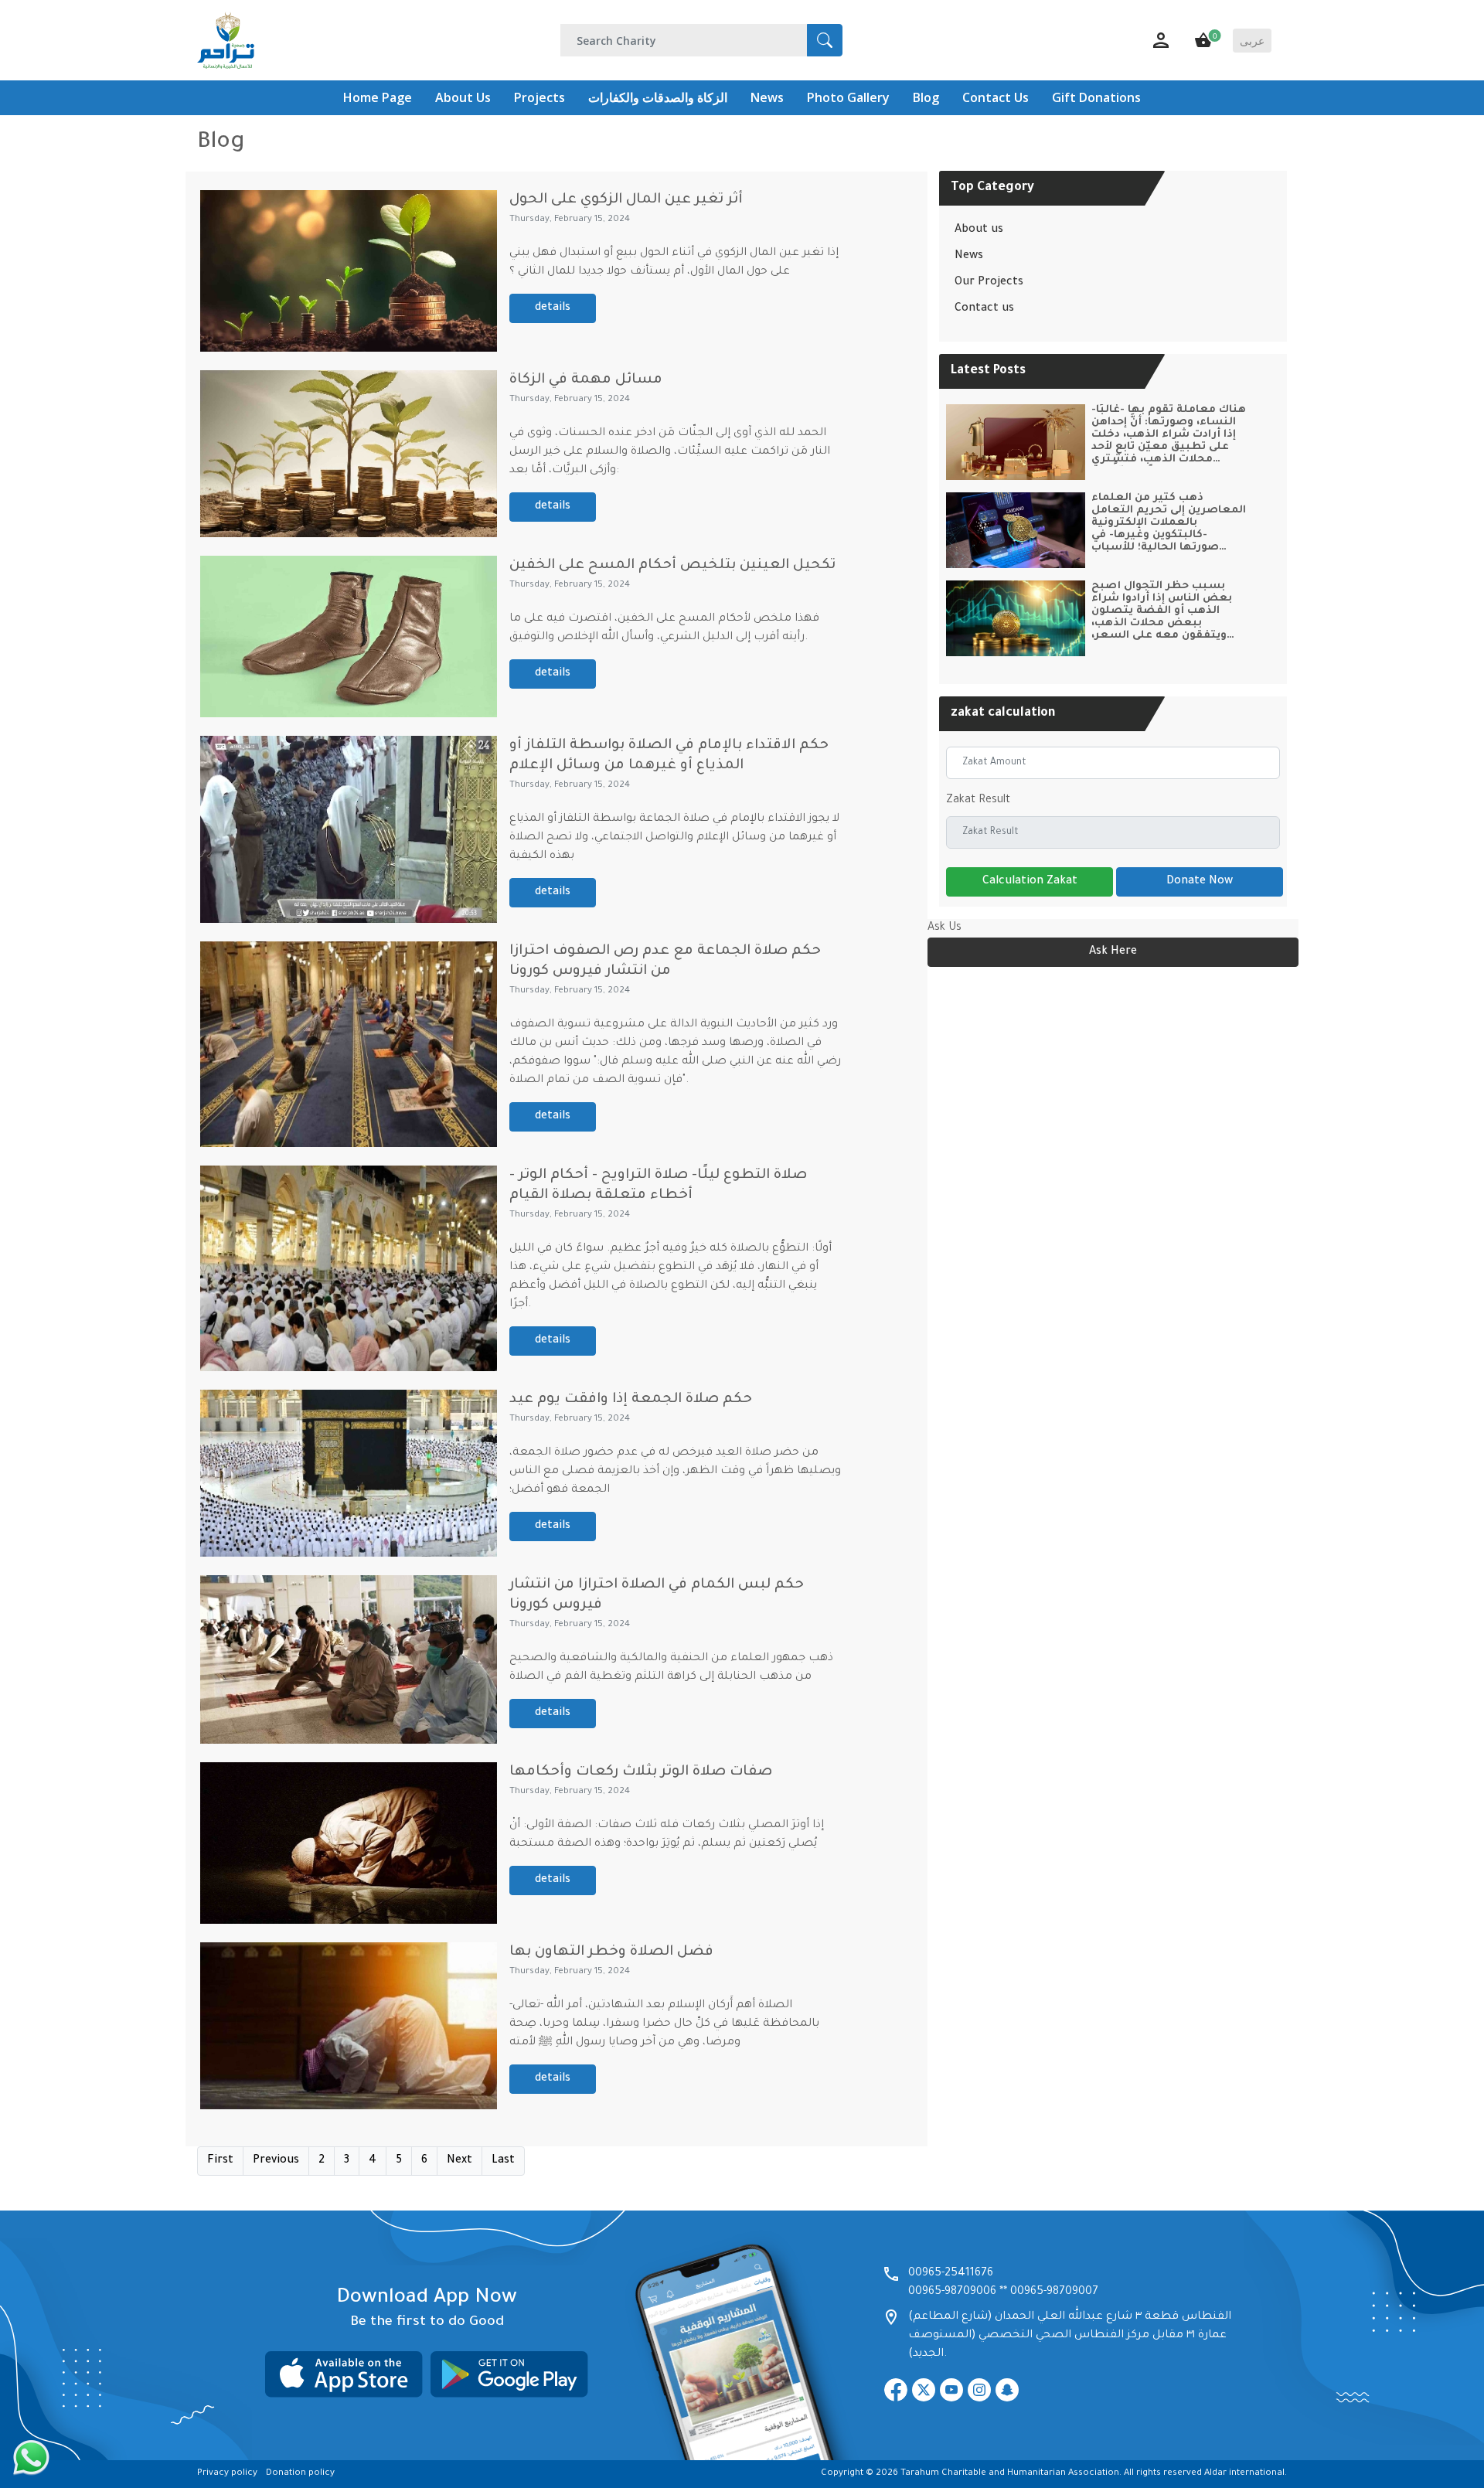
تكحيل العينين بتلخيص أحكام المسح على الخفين (672, 566)
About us (979, 230)
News (969, 257)
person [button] (1161, 40)
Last (503, 2161)
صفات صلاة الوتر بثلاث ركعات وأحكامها (641, 1772)
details (553, 308)
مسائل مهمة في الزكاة (586, 380)
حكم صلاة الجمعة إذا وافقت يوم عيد (631, 1400)
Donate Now (1200, 882)
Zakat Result (978, 801)
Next (459, 2161)
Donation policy (300, 2474)
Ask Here (1113, 952)
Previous (276, 2161)
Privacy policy (227, 2474)
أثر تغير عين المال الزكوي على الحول (626, 200)
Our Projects (989, 283)
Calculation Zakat (1030, 882)
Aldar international (1244, 2474)
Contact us (984, 309)
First (220, 2161)
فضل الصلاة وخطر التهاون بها (611, 1952)
